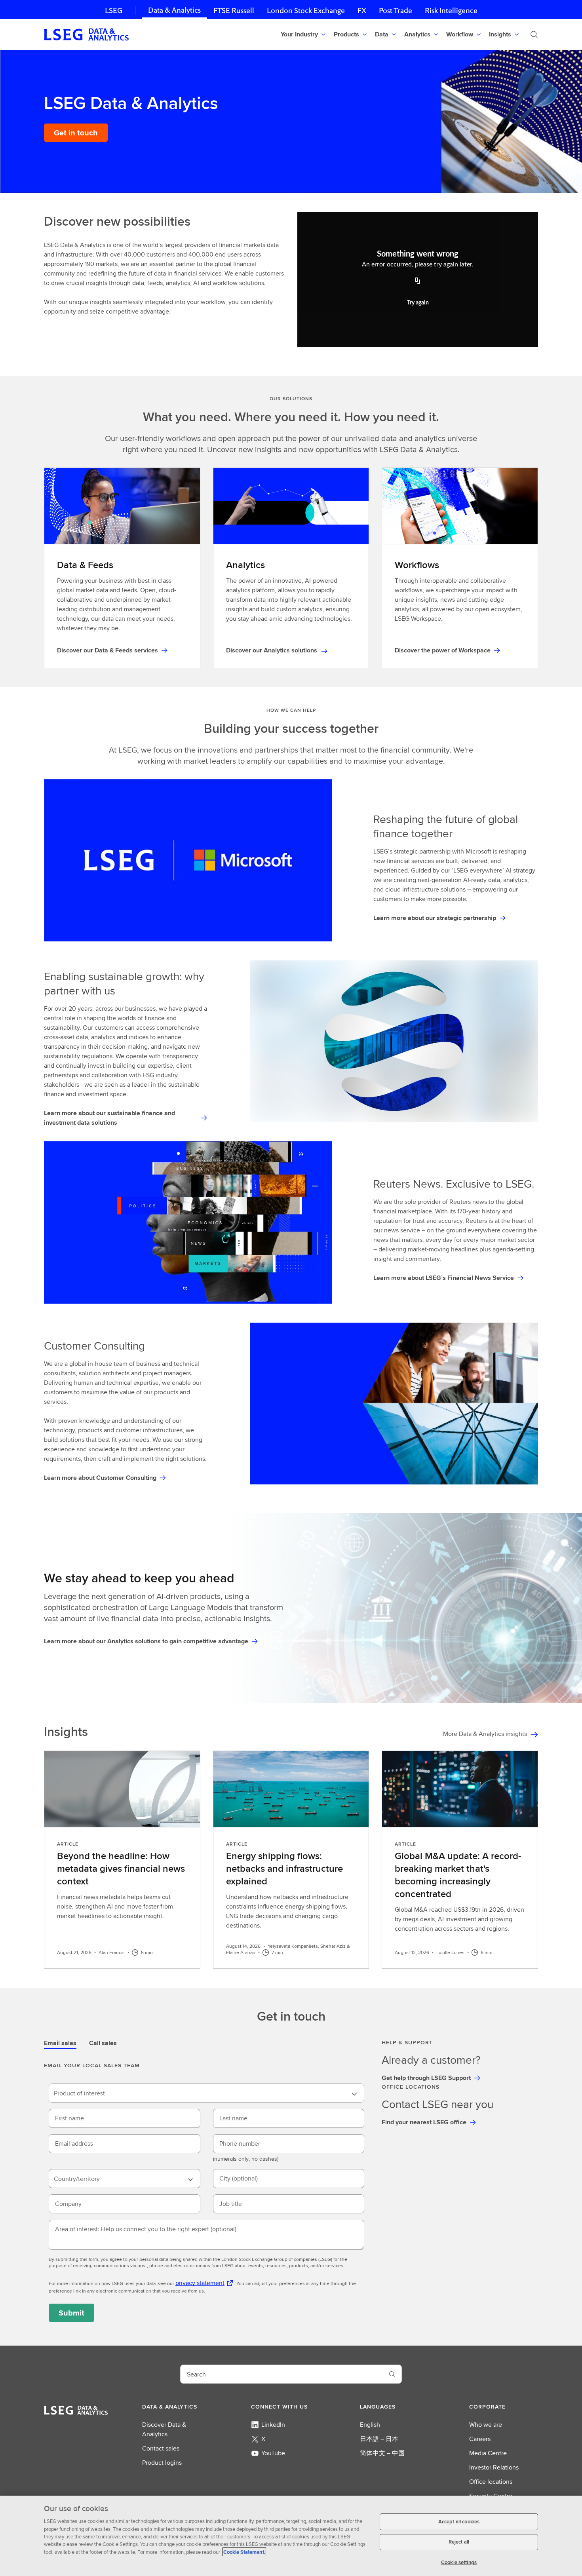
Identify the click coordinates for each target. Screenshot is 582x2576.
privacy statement (200, 2283)
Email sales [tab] (60, 2043)
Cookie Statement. (244, 2552)
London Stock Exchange (306, 10)
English (370, 2425)
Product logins (162, 2463)
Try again (418, 303)
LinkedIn (273, 2425)
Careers (480, 2439)
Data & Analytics (174, 10)
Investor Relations (494, 2467)
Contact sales (161, 2448)
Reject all (459, 2542)
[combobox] (206, 2093)
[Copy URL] (418, 281)
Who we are (486, 2425)
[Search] (534, 34)
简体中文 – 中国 (382, 2453)
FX (362, 10)
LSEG (114, 10)
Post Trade (396, 10)
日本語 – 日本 (379, 2439)
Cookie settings (459, 2562)
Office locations (491, 2482)
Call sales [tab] (103, 2043)
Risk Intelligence (451, 10)
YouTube (273, 2453)
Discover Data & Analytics (164, 2429)
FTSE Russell (234, 10)
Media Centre (488, 2453)
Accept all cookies (459, 2522)
